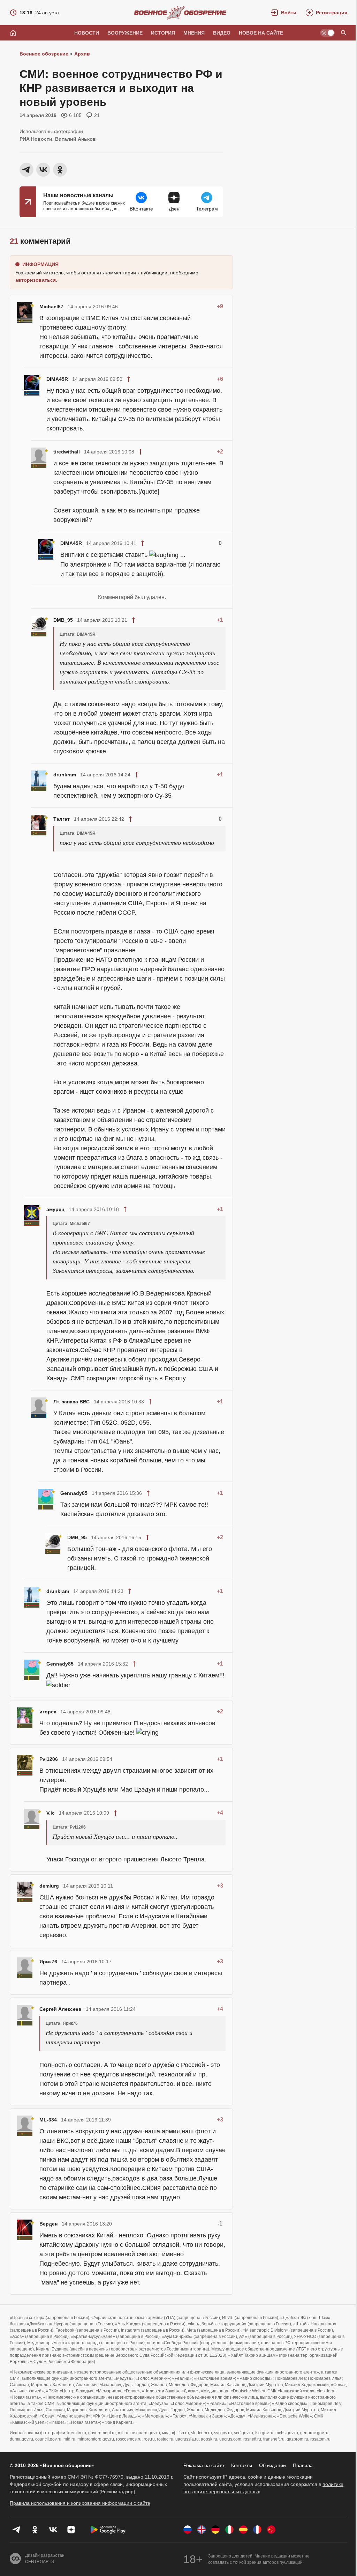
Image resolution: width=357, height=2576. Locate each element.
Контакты (242, 2465)
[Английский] (202, 2530)
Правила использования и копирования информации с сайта (80, 2503)
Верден (48, 2224)
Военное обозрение (44, 54)
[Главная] (13, 33)
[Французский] (257, 2530)
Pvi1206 (49, 1759)
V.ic (51, 1813)
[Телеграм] (17, 2530)
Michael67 (51, 307)
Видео (222, 33)
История (163, 33)
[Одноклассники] (35, 2530)
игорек (48, 1712)
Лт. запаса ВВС (71, 1402)
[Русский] (188, 2530)
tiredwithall (67, 452)
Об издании (272, 2465)
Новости (87, 33)
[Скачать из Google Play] (108, 2530)
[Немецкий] (215, 2530)
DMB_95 (63, 620)
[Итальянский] (229, 2530)
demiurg (49, 1886)
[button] (284, 13)
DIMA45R (57, 379)
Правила (303, 2465)
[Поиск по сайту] (344, 33)
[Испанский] (243, 2530)
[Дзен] (71, 2530)
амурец (55, 1209)
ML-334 (48, 2120)
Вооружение (125, 33)
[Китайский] (271, 2530)
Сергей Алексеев (60, 2009)
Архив (82, 54)
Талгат (62, 819)
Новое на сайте (261, 33)
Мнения (194, 33)
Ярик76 (48, 1962)
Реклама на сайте (204, 2465)
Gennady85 (74, 1493)
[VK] (53, 2530)
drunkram (65, 775)
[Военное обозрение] (180, 13)
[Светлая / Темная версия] (327, 33)
